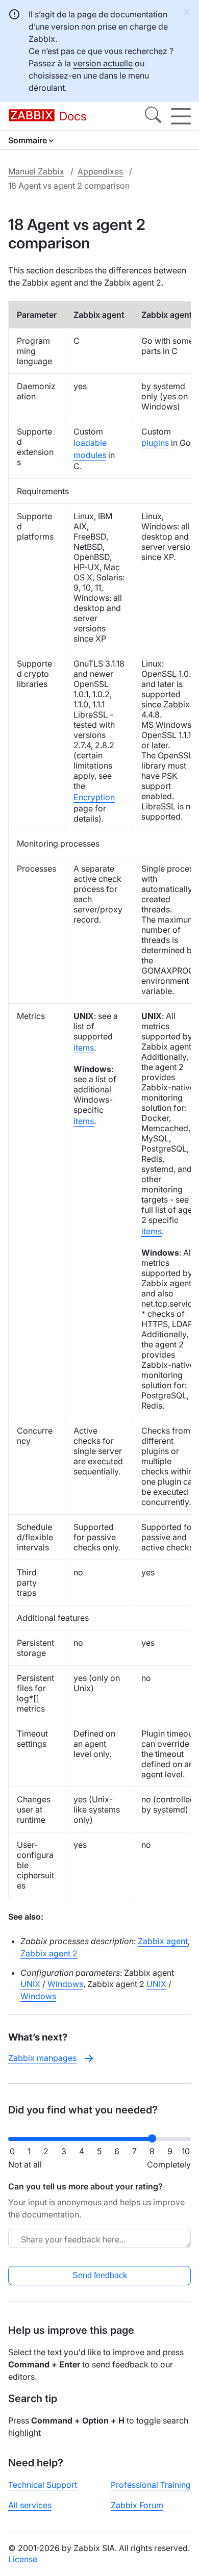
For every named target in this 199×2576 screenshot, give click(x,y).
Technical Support (43, 2485)
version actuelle (103, 63)
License (23, 2559)
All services (30, 2505)
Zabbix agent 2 (49, 1953)
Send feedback (100, 2275)
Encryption (94, 797)
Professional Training (151, 2485)
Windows (65, 1984)
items (84, 1048)
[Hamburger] (181, 116)
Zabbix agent (163, 1941)
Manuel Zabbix (36, 171)
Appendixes (100, 171)
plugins (155, 443)
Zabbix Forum (137, 2505)
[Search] (153, 116)
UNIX (30, 1984)
